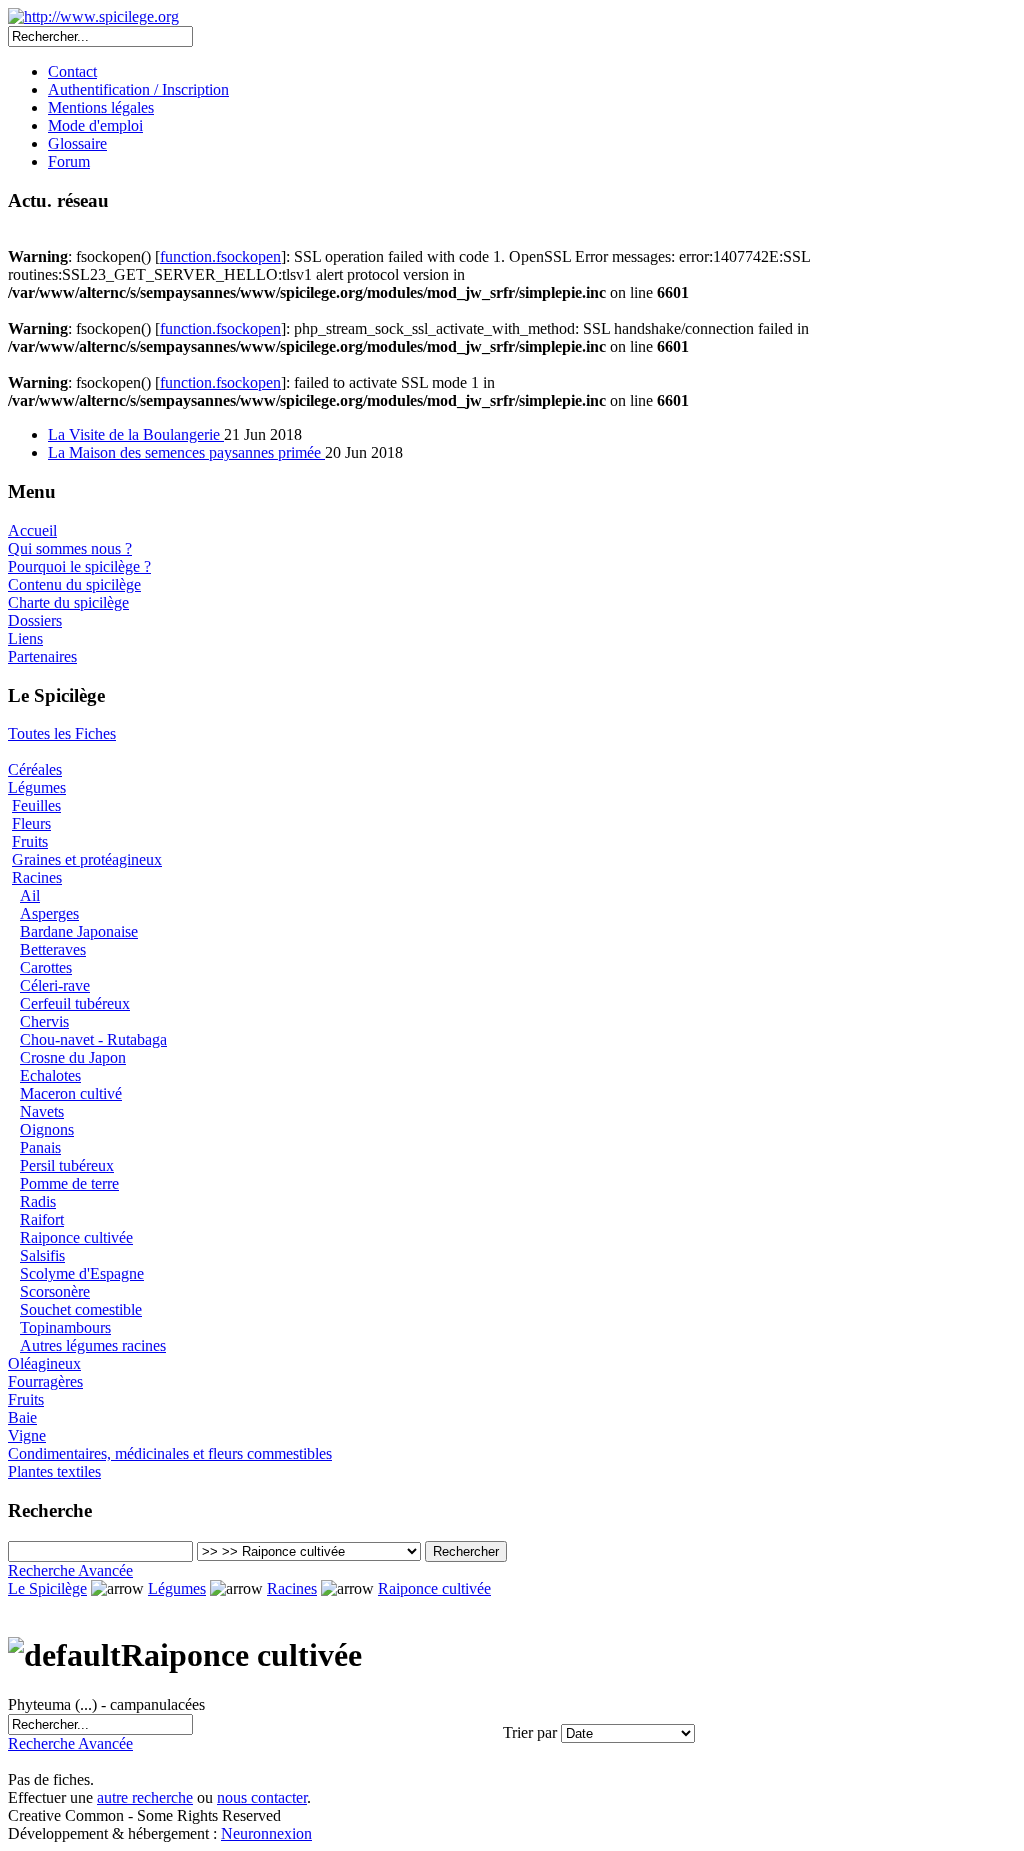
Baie (22, 1417)
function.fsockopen (220, 256)
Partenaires (42, 656)
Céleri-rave (55, 985)
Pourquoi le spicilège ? (79, 566)
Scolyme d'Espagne (82, 1273)
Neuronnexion (266, 1833)
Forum (69, 161)
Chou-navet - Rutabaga (93, 1039)
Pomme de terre (69, 1183)
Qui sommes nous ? (70, 548)
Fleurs (31, 823)
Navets (42, 1111)
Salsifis (42, 1255)
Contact (72, 71)
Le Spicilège (47, 1588)
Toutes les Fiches (62, 733)
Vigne (27, 1435)
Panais (40, 1147)
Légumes (37, 787)
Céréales (35, 769)
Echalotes (50, 1075)
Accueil (32, 530)
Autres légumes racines (93, 1345)
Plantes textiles (54, 1471)
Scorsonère (55, 1291)
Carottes (46, 967)
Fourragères (45, 1381)
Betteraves (53, 949)
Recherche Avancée (70, 1570)
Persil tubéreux (67, 1165)
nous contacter (262, 1797)
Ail (30, 895)
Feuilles (36, 805)
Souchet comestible (81, 1309)
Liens (25, 638)
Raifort (42, 1219)
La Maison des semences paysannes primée (186, 452)
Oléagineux (44, 1363)
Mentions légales (101, 107)
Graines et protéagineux (87, 859)
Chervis (44, 1021)
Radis (38, 1201)
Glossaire (77, 143)
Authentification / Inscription (138, 89)
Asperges (49, 913)
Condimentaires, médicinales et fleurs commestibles (170, 1453)
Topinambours (65, 1327)
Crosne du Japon (73, 1057)
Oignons (47, 1129)
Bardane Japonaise (79, 931)
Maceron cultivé (71, 1093)
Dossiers (35, 620)
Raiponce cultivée (76, 1237)
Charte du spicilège (68, 602)
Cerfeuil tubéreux (75, 1003)
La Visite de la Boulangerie (136, 434)
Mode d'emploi (95, 125)
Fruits (30, 841)
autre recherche (145, 1797)
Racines (37, 877)
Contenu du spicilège (74, 584)
